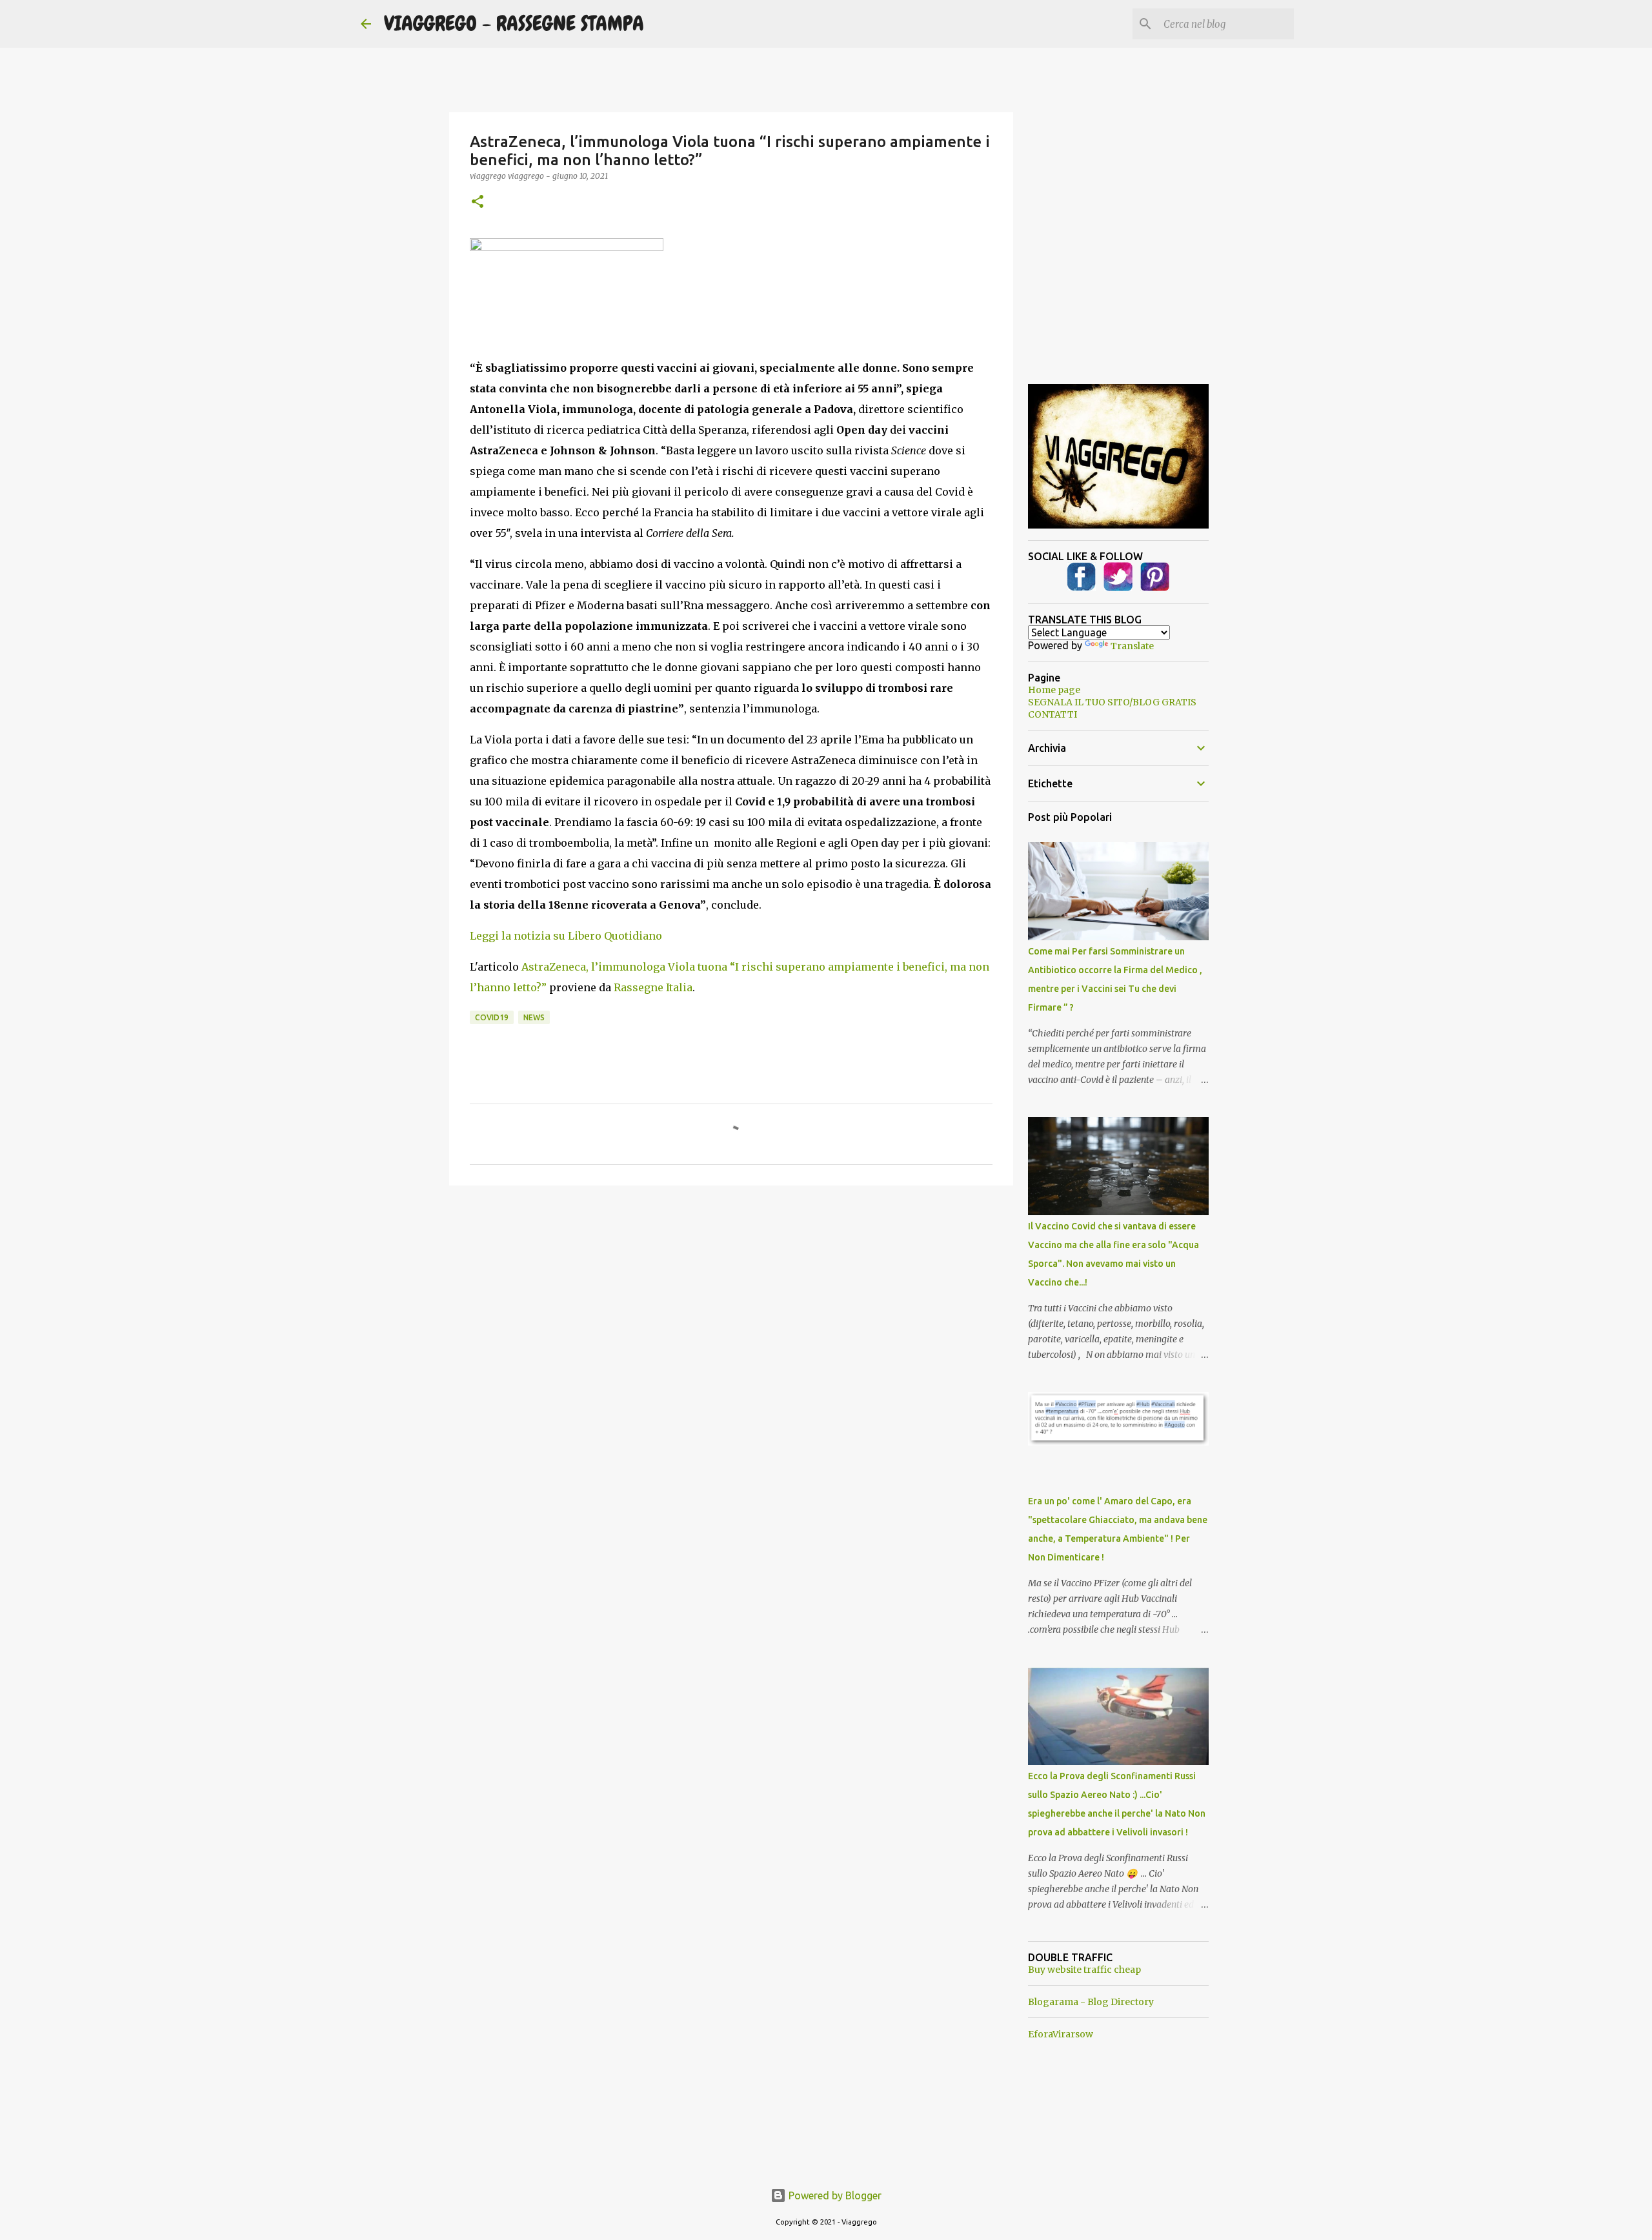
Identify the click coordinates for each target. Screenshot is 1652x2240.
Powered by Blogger (834, 2195)
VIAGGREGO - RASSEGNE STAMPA (514, 24)
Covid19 (492, 1017)
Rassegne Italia (653, 987)
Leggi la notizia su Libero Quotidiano (566, 936)
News (534, 1017)
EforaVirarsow (1061, 2034)
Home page (1054, 690)
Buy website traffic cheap (1084, 1970)
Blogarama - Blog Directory (1091, 2002)
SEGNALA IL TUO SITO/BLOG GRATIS (1112, 702)
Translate (1132, 646)
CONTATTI (1053, 714)
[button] (478, 202)
